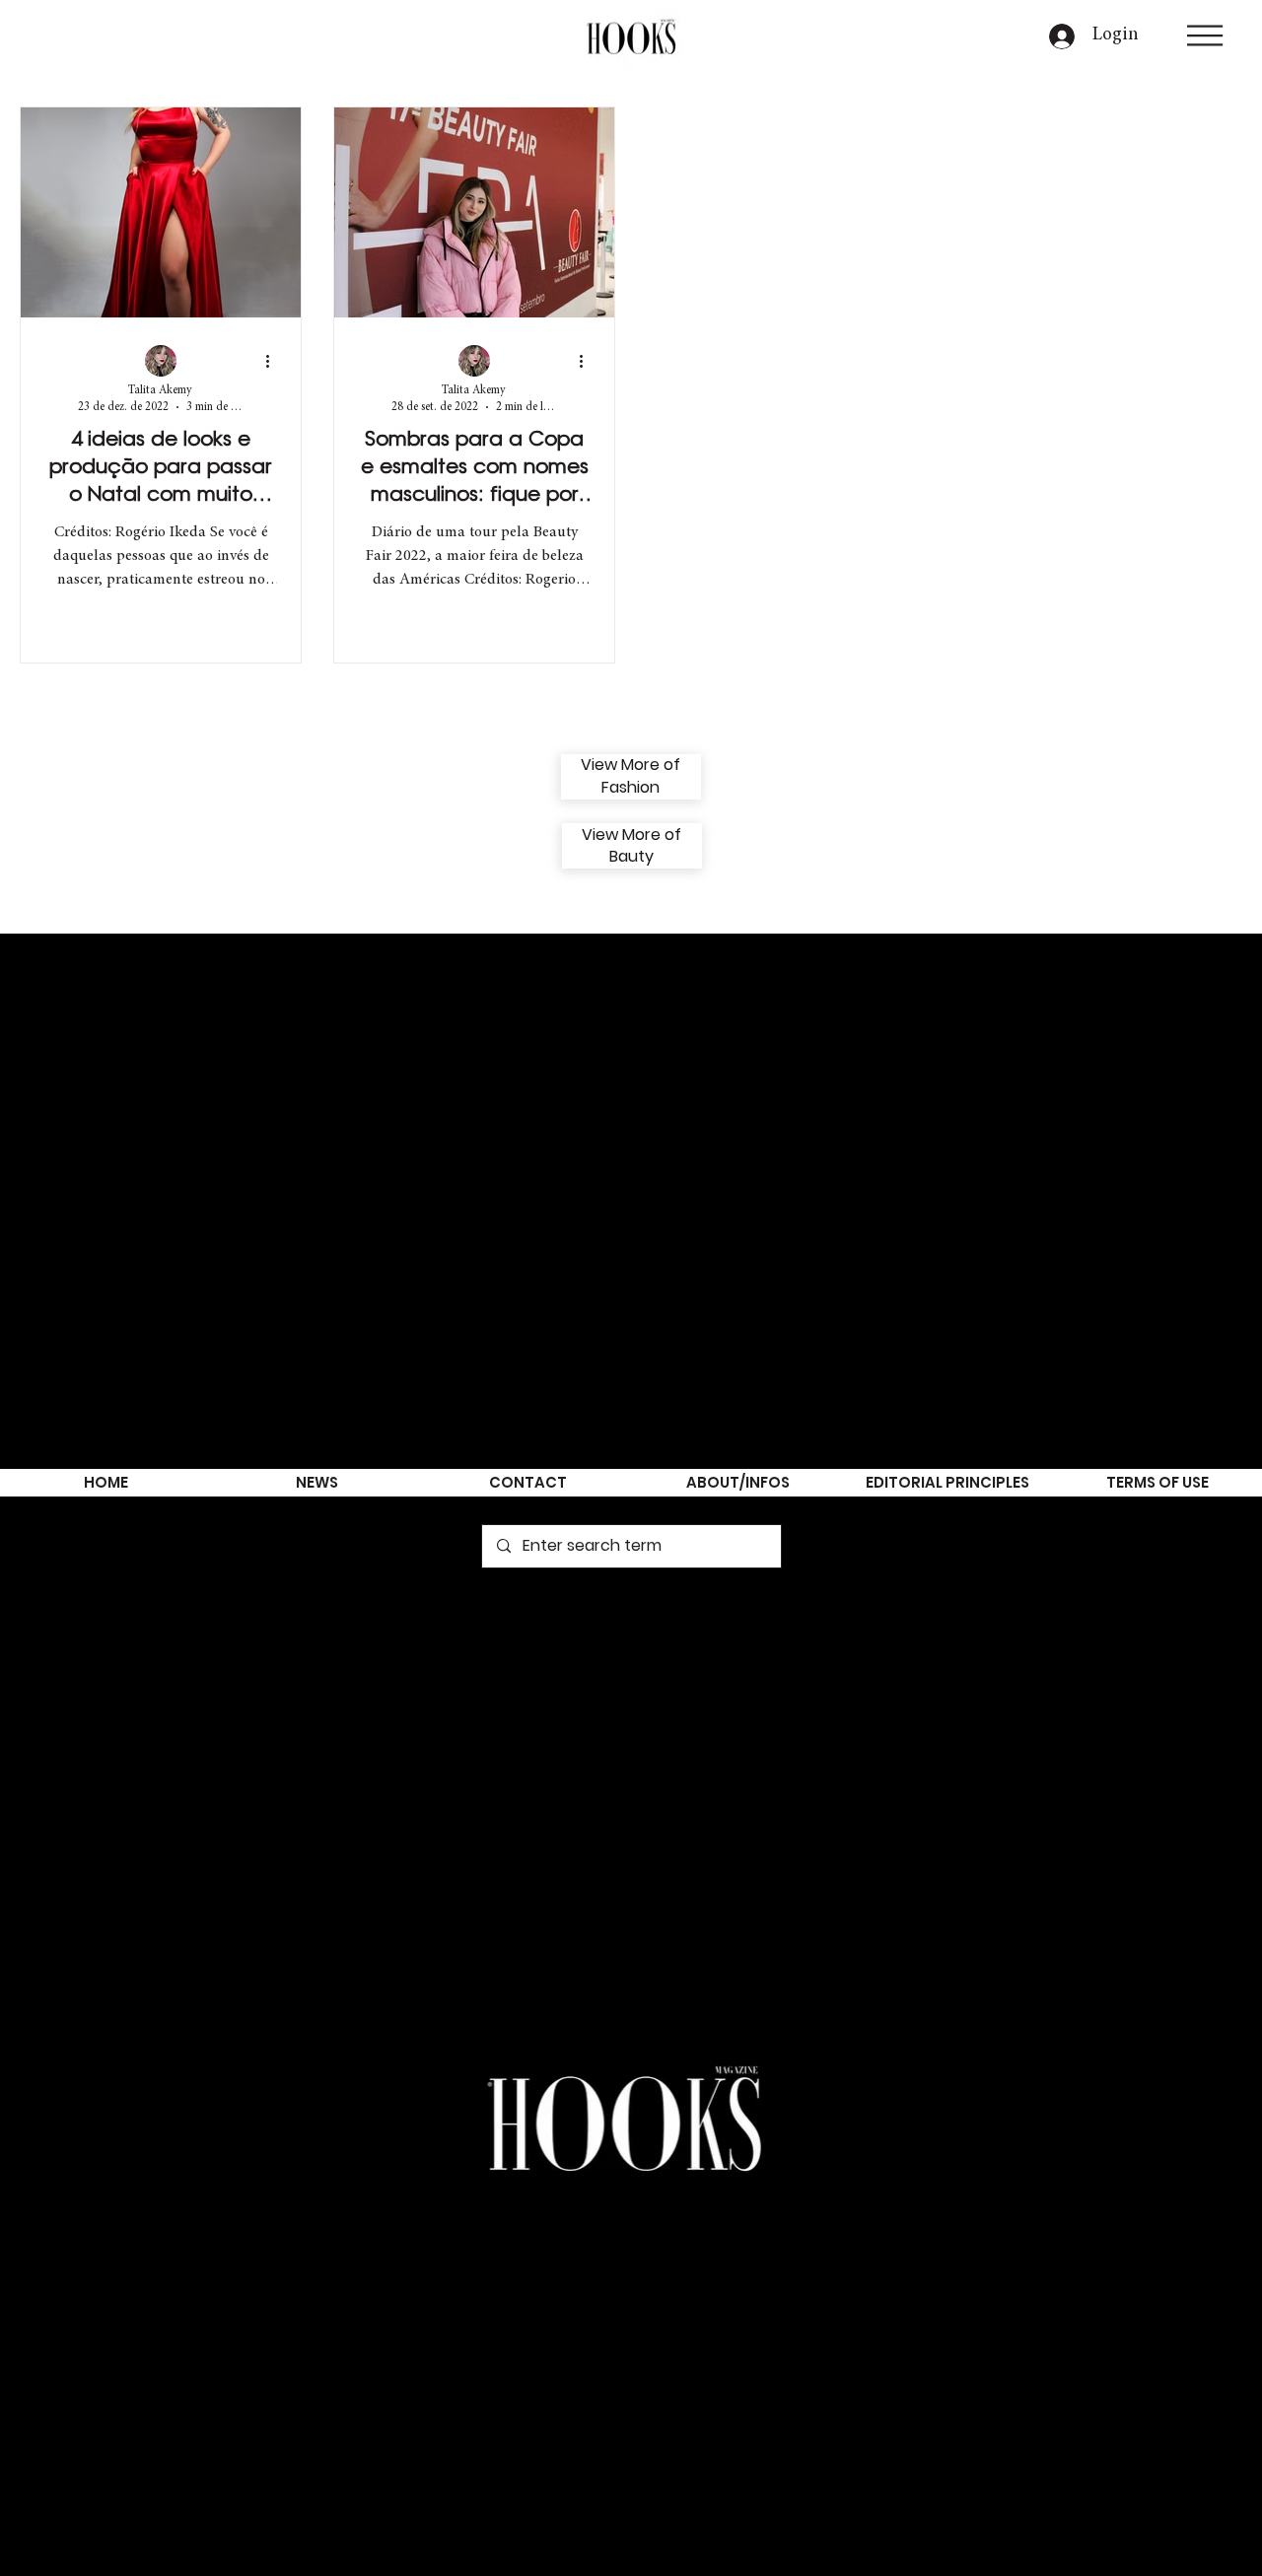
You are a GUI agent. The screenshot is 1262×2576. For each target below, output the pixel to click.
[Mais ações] (274, 362)
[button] (1205, 35)
